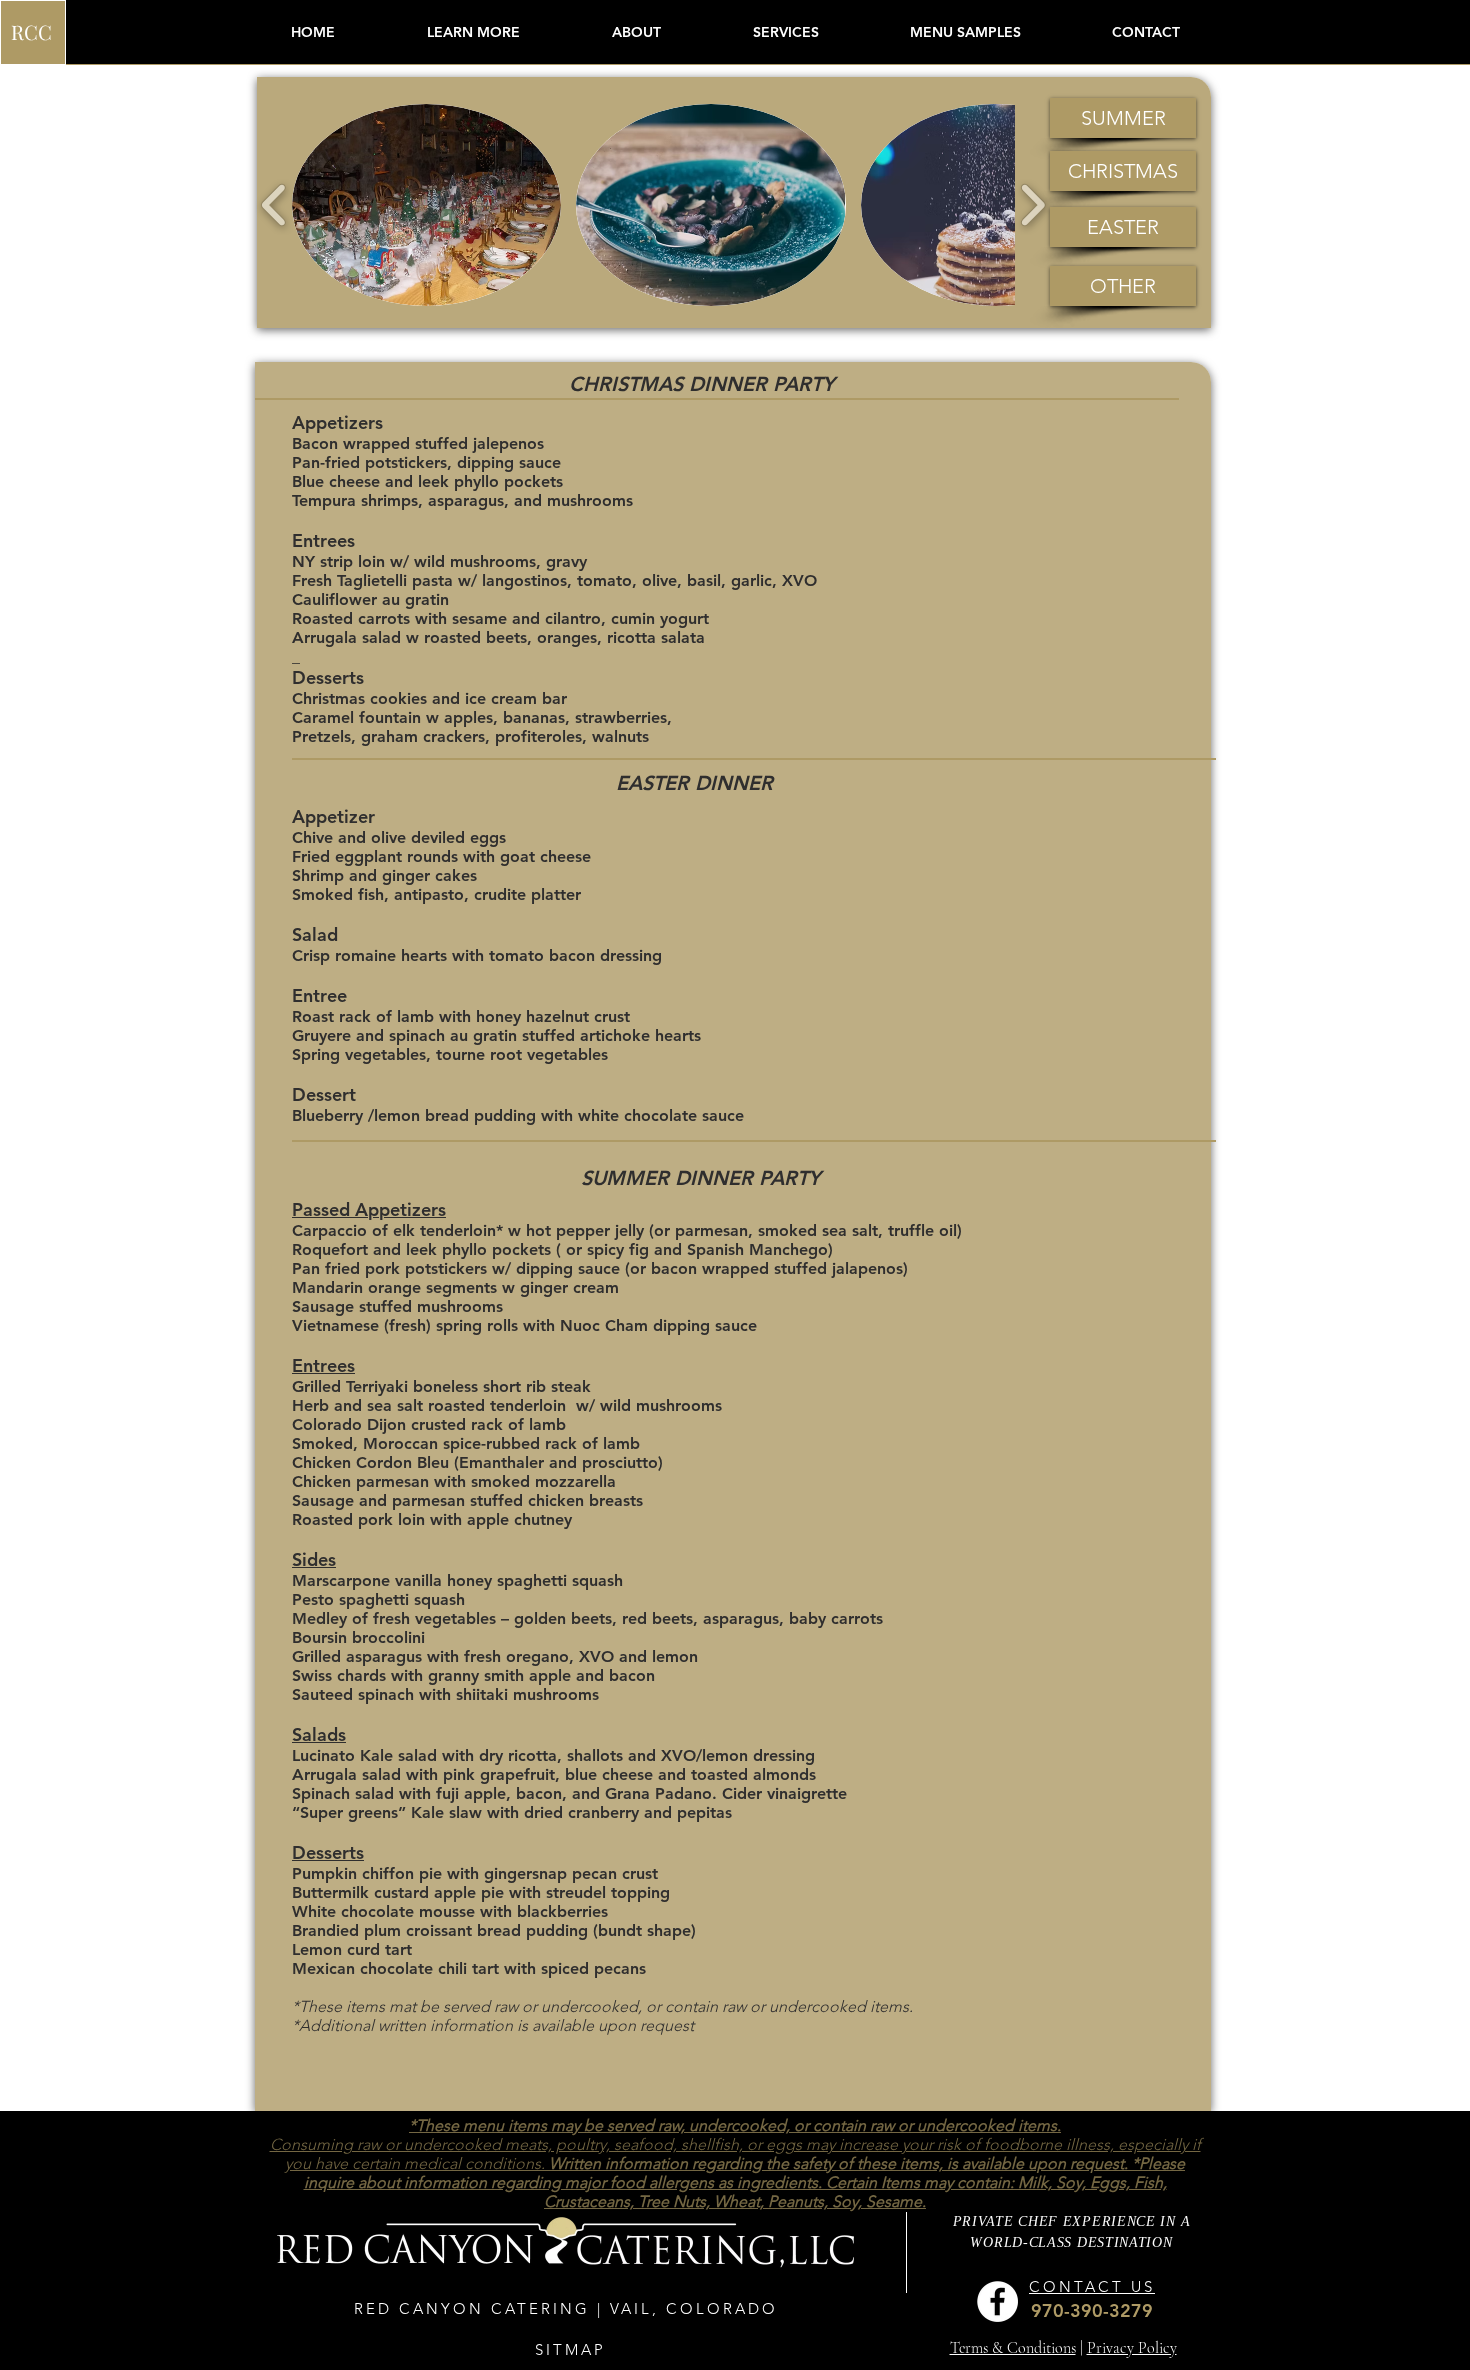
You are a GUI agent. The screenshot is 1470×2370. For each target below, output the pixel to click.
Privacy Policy (1132, 2348)
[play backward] (274, 204)
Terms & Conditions (1013, 2348)
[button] (473, 32)
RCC (31, 31)
